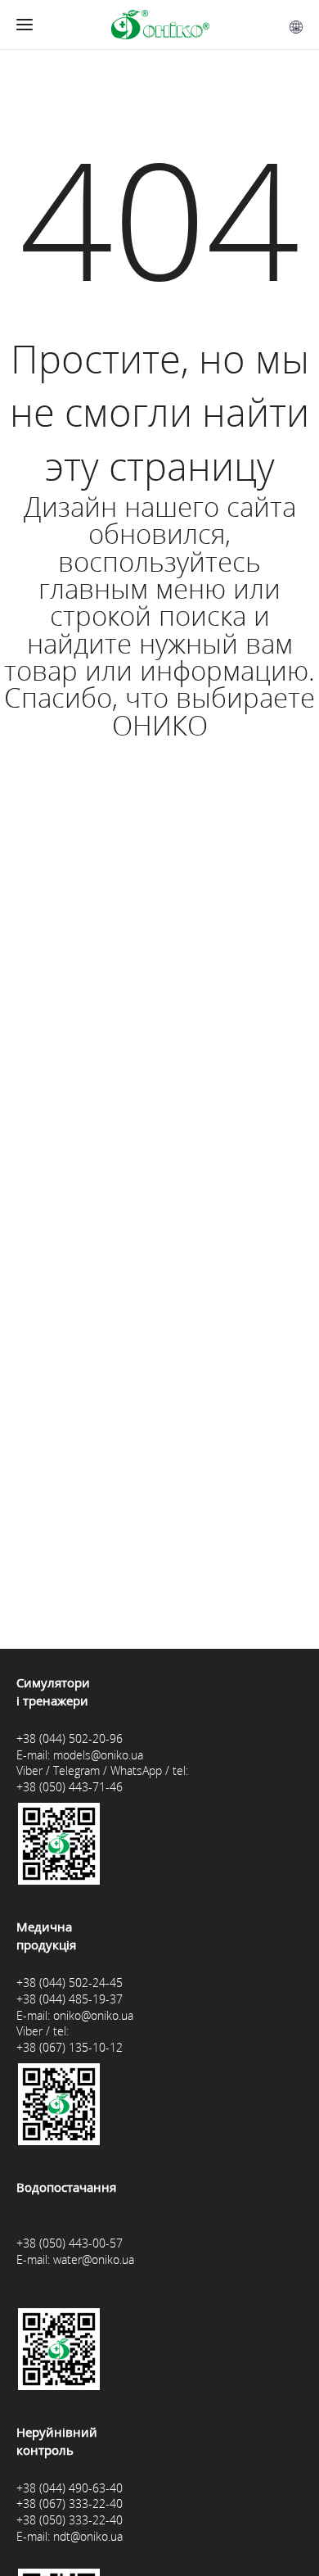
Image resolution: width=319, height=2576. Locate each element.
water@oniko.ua (94, 2259)
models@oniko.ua (98, 1755)
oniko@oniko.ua (93, 2015)
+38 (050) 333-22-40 (70, 2520)
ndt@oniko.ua (88, 2536)
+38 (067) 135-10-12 (70, 2047)
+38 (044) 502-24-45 (70, 1983)
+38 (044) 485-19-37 (70, 1999)
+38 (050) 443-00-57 (70, 2243)
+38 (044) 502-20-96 (70, 1738)
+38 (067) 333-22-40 (70, 2504)
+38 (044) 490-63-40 (70, 2488)
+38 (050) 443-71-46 (70, 1787)
